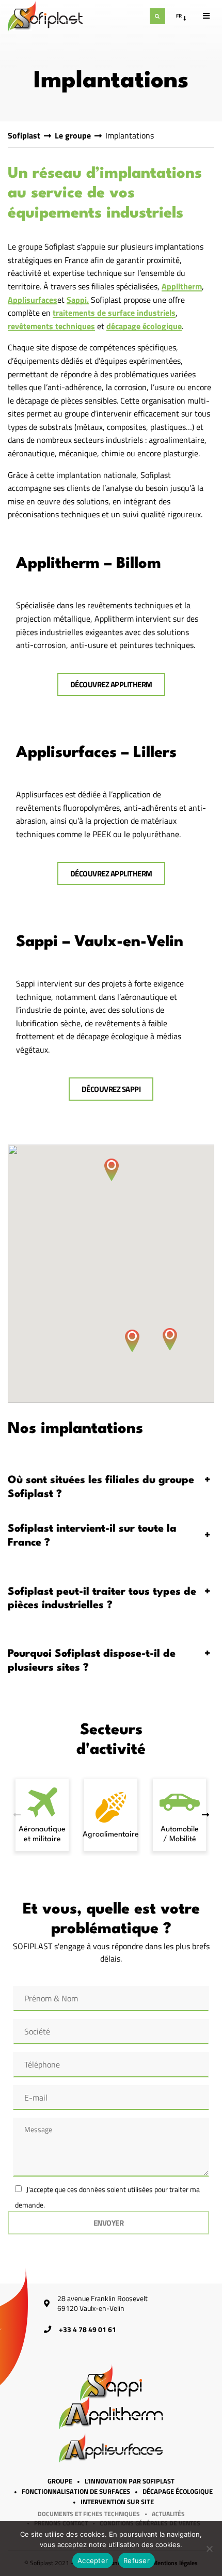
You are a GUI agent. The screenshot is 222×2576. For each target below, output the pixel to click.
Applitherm (182, 287)
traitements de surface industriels (114, 314)
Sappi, (78, 301)
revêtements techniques (51, 327)
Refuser (137, 2560)
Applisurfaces (33, 301)
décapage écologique (144, 327)
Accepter (93, 2560)
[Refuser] (209, 2549)
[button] (112, 1170)
